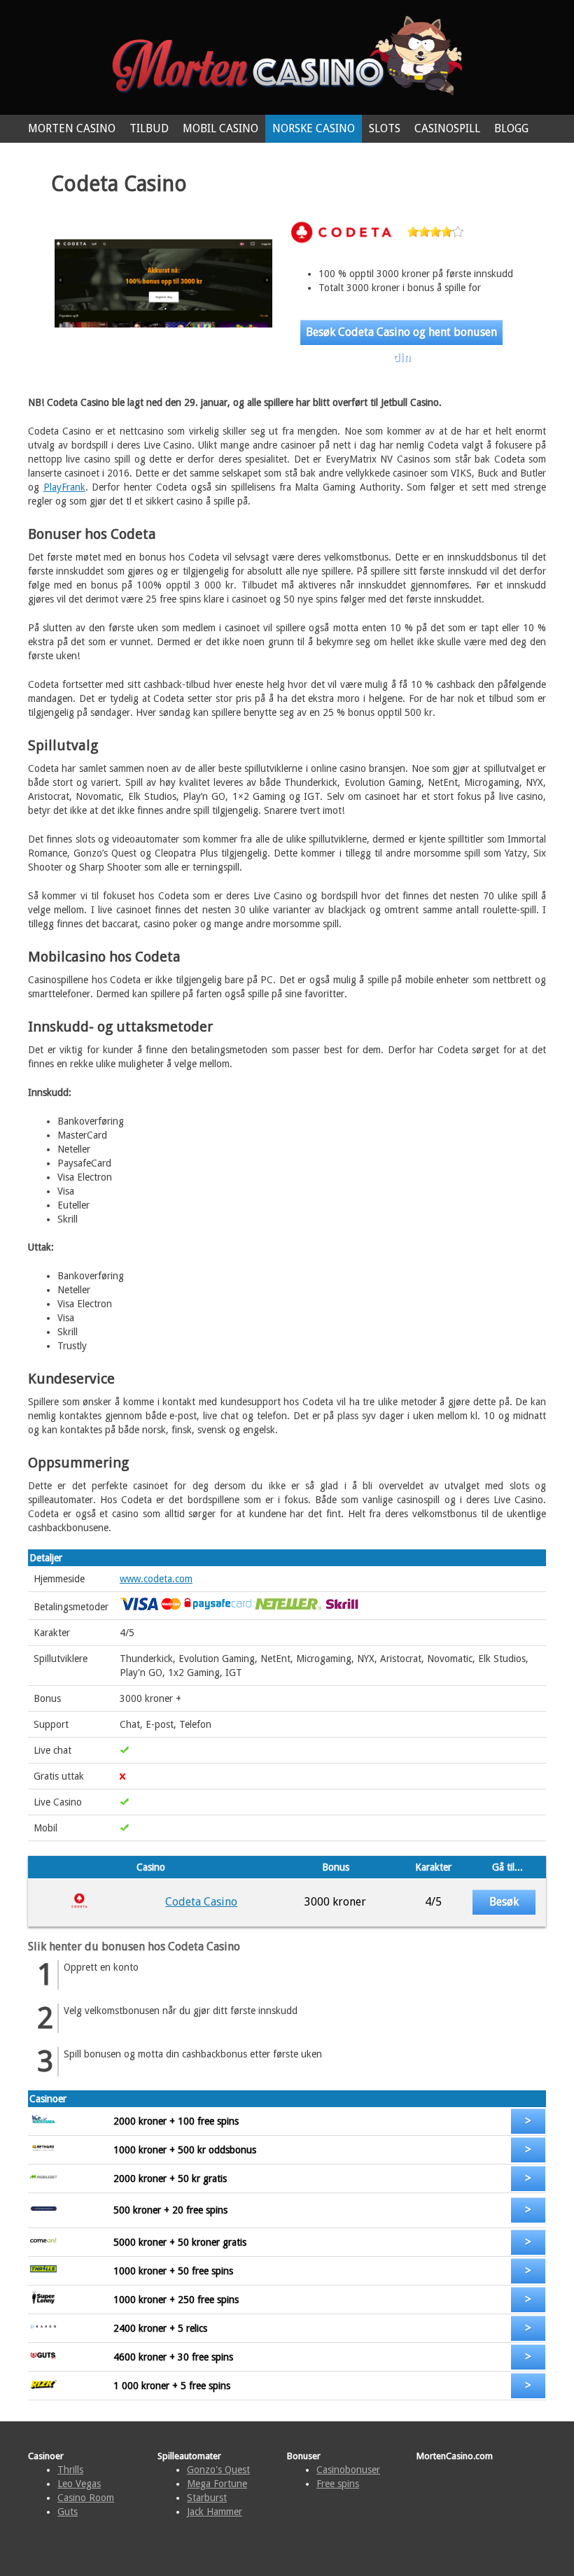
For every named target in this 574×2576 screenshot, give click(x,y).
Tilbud (149, 128)
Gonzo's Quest (218, 2470)
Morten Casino (72, 128)
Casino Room (86, 2498)
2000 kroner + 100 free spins (176, 2121)
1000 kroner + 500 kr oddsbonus (185, 2150)
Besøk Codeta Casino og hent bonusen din (401, 335)
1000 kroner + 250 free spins (176, 2300)
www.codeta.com (156, 1579)
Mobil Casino (220, 128)
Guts (68, 2512)
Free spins (338, 2484)
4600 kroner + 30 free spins (173, 2357)
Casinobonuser (348, 2470)
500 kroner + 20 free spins (170, 2210)
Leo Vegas (79, 2484)
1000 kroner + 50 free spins (173, 2271)
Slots (385, 128)
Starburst (207, 2498)
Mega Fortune (217, 2484)
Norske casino (314, 128)
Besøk (504, 1902)
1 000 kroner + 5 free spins (172, 2386)
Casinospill (447, 128)
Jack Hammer (215, 2512)
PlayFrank (64, 487)
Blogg (511, 128)
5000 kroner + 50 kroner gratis (180, 2242)
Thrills (70, 2470)
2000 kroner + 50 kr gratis (170, 2179)
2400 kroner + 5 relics (160, 2328)
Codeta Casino (201, 1902)
